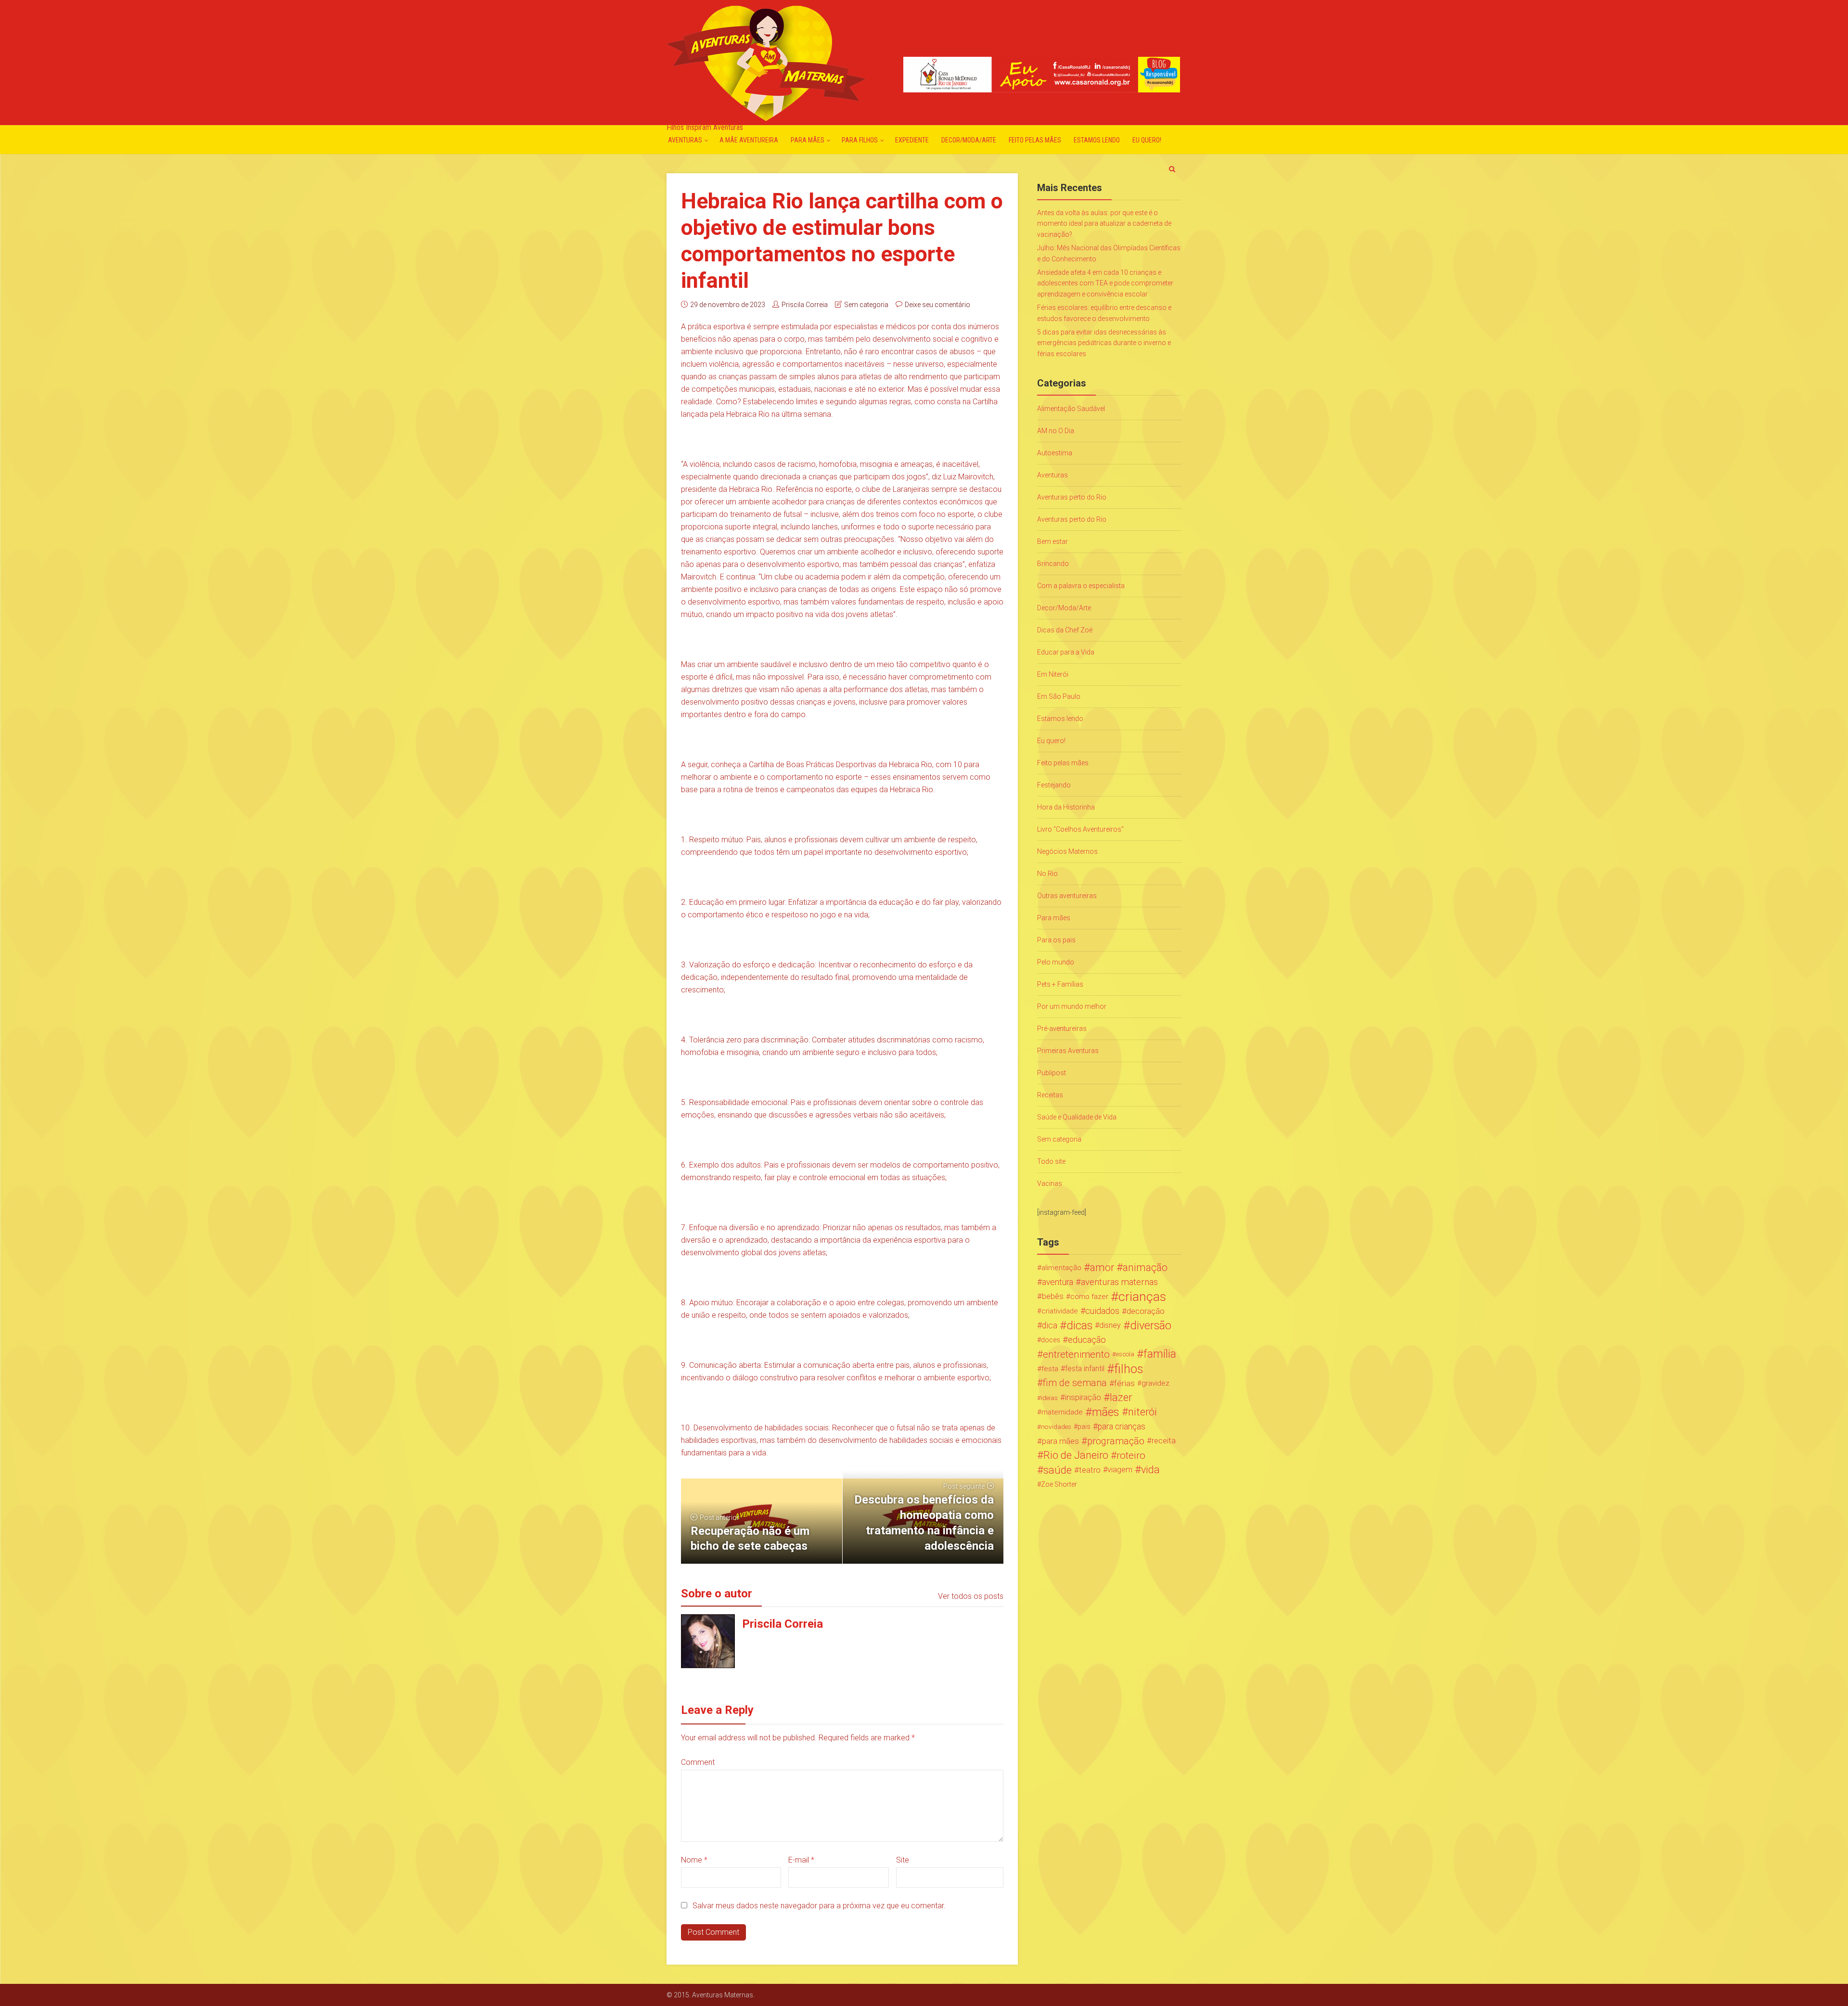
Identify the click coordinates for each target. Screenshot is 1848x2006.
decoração (1146, 1311)
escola (1125, 1354)
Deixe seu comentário (937, 305)
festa (1050, 1369)
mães (1106, 1412)
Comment (698, 1762)
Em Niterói (1053, 674)
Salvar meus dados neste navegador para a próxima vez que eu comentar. (819, 1906)
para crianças (1122, 1427)
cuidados (1102, 1311)
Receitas (1050, 1095)
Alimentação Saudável (1071, 409)
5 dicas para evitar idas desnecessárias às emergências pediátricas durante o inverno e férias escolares (1104, 343)
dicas (1079, 1325)
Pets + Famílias (1060, 984)
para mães (1060, 1441)
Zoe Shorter (1059, 1484)
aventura (1058, 1282)
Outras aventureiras (1067, 896)
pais (1084, 1427)
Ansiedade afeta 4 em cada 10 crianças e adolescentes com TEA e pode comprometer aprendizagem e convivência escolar (1105, 283)
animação (1145, 1268)
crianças (1142, 1297)
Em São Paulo (1059, 696)
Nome (694, 1860)
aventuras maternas (1119, 1282)
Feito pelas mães (1035, 140)
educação (1087, 1340)
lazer (1121, 1398)
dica (1050, 1325)
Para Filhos (860, 140)
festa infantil (1085, 1369)
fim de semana (1075, 1383)
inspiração (1083, 1397)
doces (1051, 1340)
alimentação (1061, 1268)
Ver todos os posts (971, 1596)
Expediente (912, 140)
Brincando (1053, 564)
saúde (1058, 1470)
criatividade (1060, 1311)
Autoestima (1055, 453)
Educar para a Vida (1066, 652)
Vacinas (1050, 1183)
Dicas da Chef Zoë (1065, 630)
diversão (1151, 1325)
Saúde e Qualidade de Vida (1077, 1117)
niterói (1142, 1412)
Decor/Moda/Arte (969, 140)
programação (1116, 1441)
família (1160, 1354)
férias (1124, 1383)
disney (1110, 1325)
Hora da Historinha (1066, 807)
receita (1164, 1441)
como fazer (1089, 1297)
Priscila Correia (805, 305)
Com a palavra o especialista (1081, 586)
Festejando (1054, 785)
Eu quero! (1147, 140)
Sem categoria (866, 305)
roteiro (1131, 1455)
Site (903, 1860)
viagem (1120, 1470)
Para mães (808, 140)
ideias (1049, 1398)
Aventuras (685, 140)
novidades (1056, 1427)
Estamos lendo (1097, 140)
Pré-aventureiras (1062, 1029)
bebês (1053, 1296)
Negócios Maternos (1067, 851)
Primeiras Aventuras (1068, 1051)
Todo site (1051, 1161)
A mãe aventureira (749, 140)
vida (1150, 1470)
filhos (1129, 1369)
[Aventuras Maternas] (766, 62)
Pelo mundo (1056, 962)
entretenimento (1076, 1354)
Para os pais (1056, 940)
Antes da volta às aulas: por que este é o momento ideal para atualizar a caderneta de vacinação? (1104, 224)
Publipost (1052, 1073)
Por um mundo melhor (1072, 1006)
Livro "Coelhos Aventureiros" (1080, 829)
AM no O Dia (1056, 431)
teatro (1090, 1470)
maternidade (1062, 1412)
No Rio (1047, 874)
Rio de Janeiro (1076, 1455)
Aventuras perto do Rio (1072, 497)
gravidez (1155, 1383)
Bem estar (1052, 541)
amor (1102, 1268)
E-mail (801, 1860)
